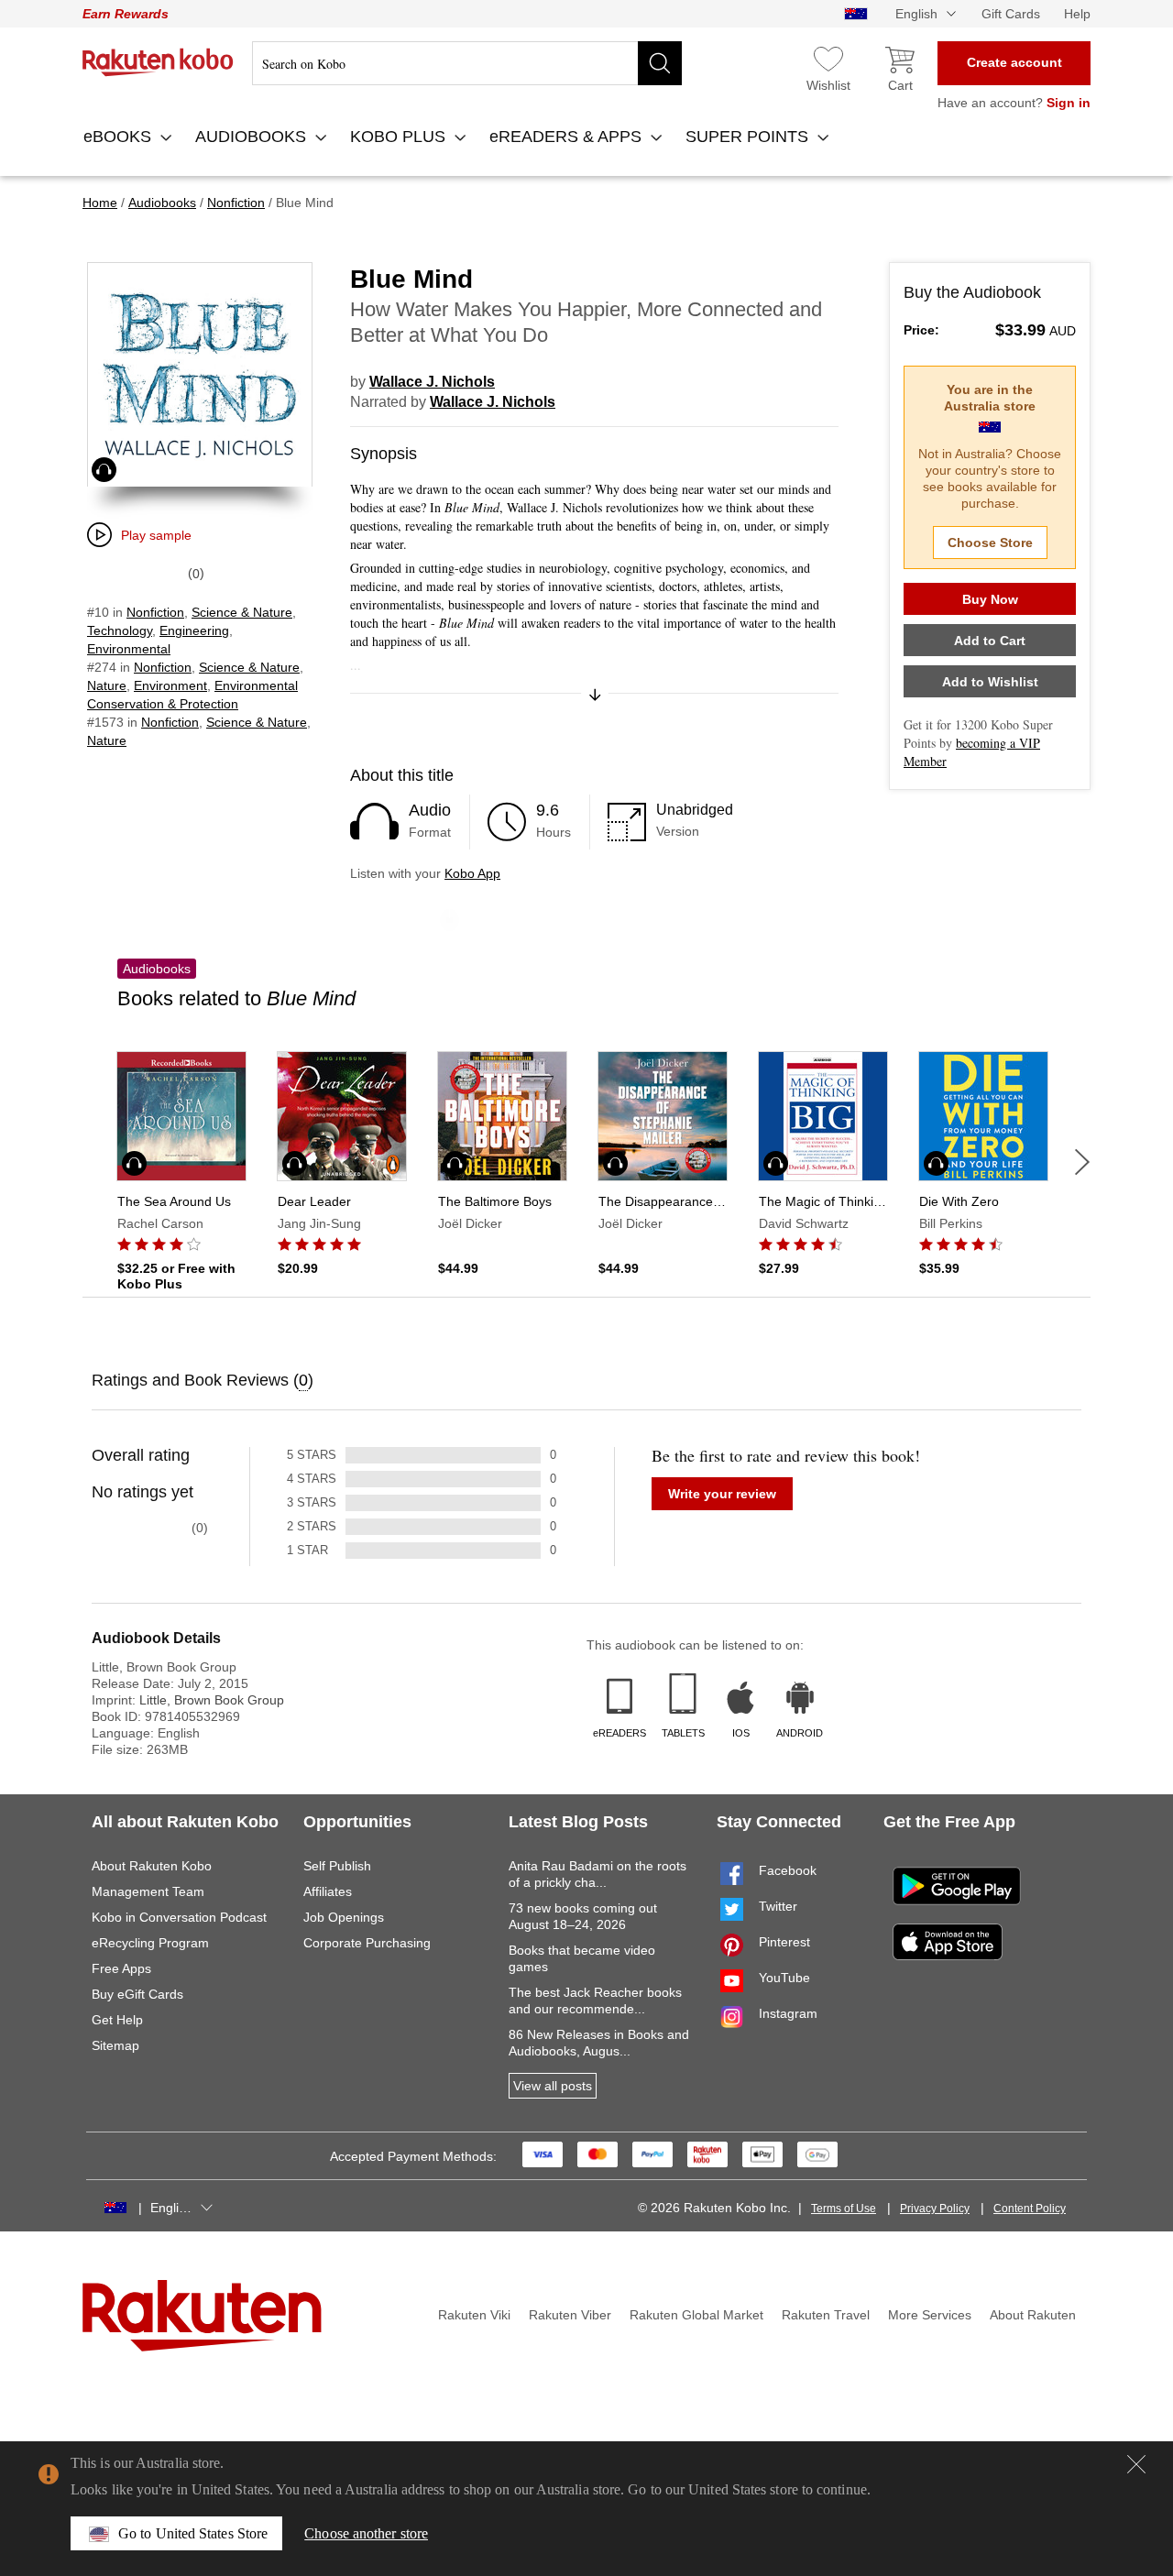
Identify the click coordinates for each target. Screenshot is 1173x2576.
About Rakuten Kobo (152, 1866)
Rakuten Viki (474, 2315)
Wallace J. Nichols (432, 382)
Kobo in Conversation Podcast (179, 1917)
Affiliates (328, 1891)
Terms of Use (844, 2209)
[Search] (660, 63)
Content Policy (1030, 2209)
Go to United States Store (193, 2533)
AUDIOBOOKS (253, 137)
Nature (107, 685)
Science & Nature (242, 612)
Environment (170, 685)
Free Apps (121, 1968)
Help (1077, 14)
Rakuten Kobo (158, 62)
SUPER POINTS (749, 137)
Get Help (117, 2020)
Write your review (722, 1494)
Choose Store (990, 543)
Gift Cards (1011, 14)
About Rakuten (1033, 2315)
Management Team (148, 1891)
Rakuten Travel (826, 2315)
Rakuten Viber (570, 2315)
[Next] (1082, 1162)
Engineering (194, 630)
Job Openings (344, 1917)
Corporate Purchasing (367, 1943)
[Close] (1136, 2464)
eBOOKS (120, 137)
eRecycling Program (150, 1943)
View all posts (553, 2086)
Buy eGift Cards (137, 1994)
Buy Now (990, 599)
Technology (120, 630)
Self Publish (337, 1866)
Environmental (129, 649)
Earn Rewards (126, 14)
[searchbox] (467, 63)
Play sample (156, 535)
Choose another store (366, 2533)
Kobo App (472, 873)
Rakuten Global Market (696, 2315)
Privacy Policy (935, 2209)
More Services (930, 2315)
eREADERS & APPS (568, 137)
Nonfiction (155, 612)
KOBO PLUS (400, 137)
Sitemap (115, 2045)
